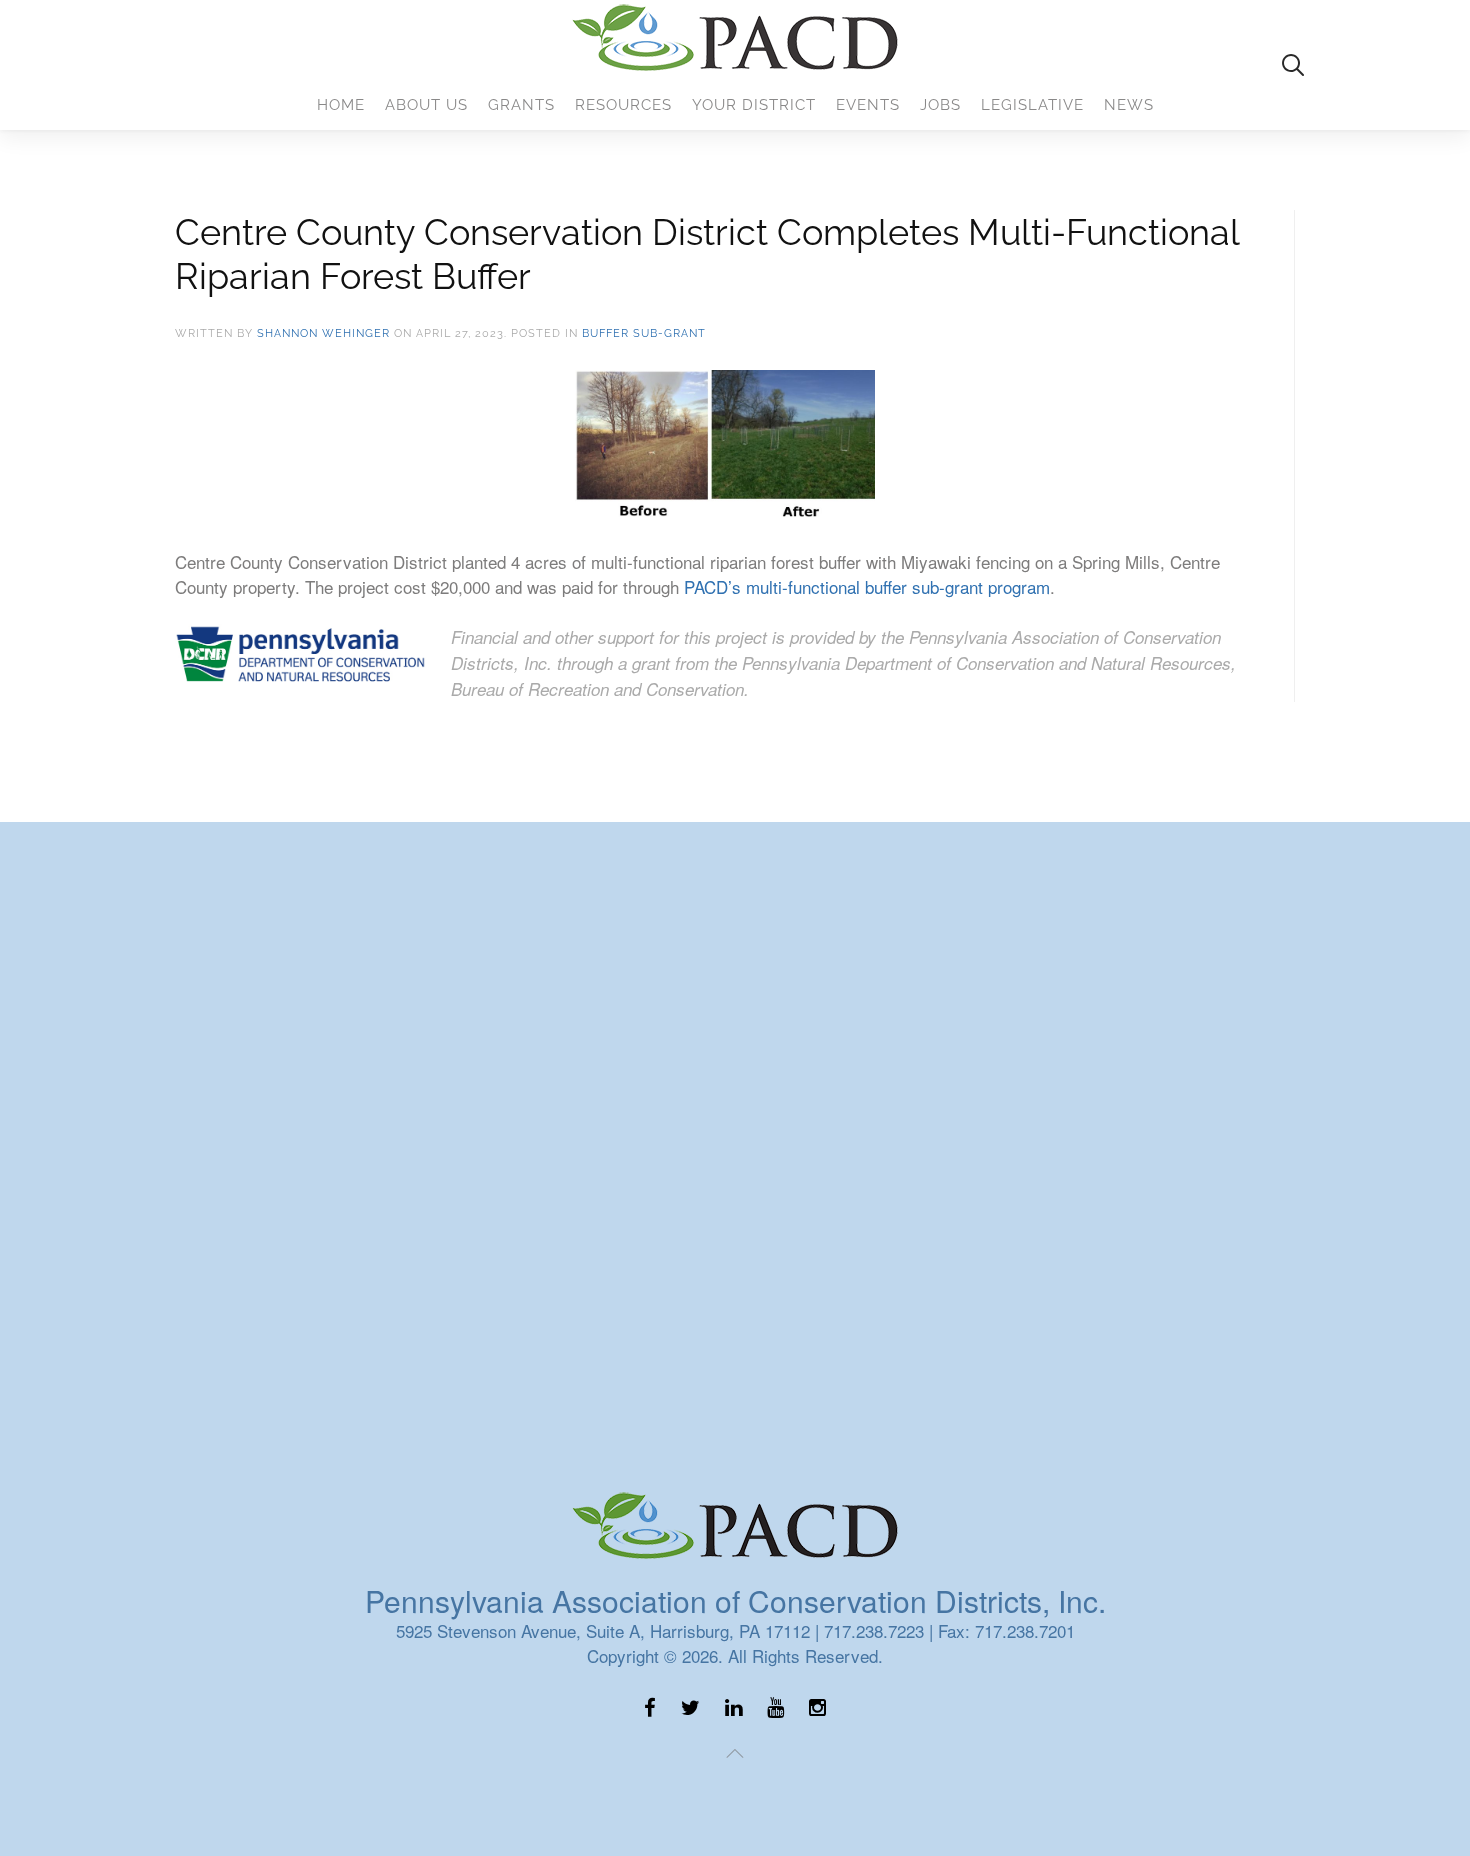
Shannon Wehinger (323, 333)
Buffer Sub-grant (644, 333)
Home (341, 105)
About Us (426, 105)
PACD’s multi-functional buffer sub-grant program (867, 586)
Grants (521, 105)
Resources (623, 105)
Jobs (940, 105)
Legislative (1032, 105)
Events (868, 105)
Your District (754, 105)
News (1129, 105)
